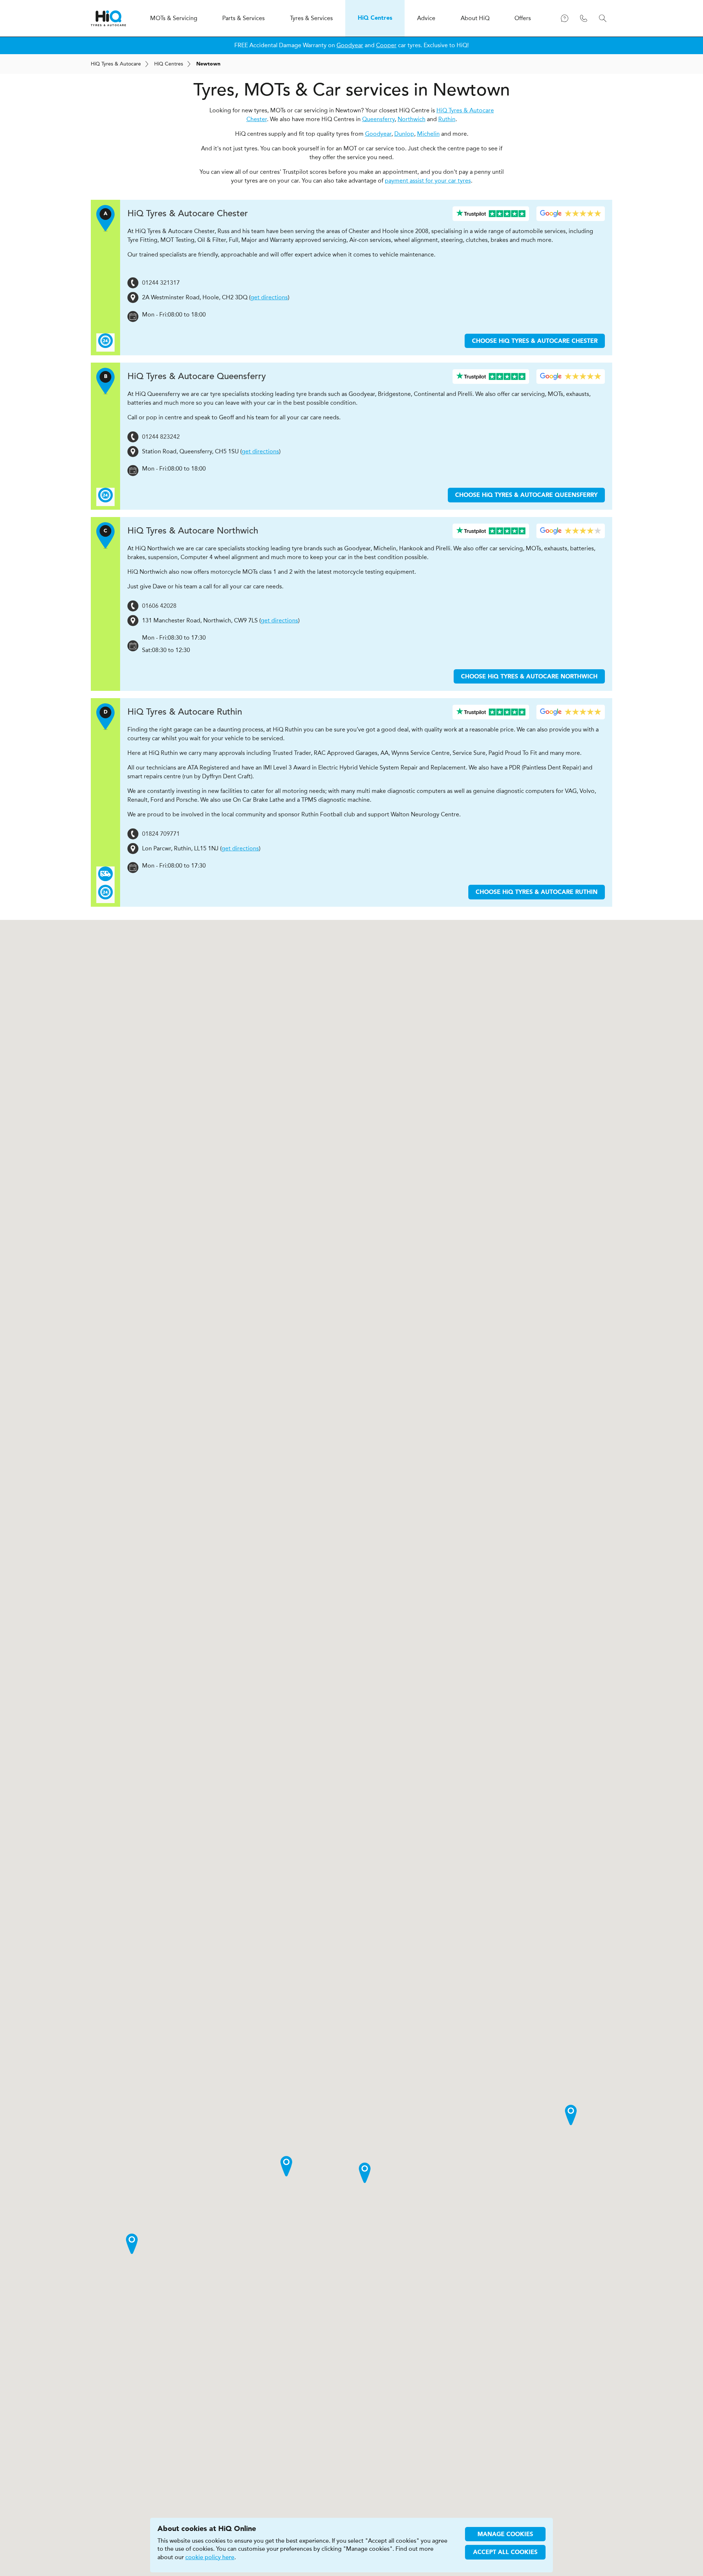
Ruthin (447, 119)
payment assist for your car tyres (428, 181)
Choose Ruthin (537, 892)
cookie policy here (210, 2557)
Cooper (386, 45)
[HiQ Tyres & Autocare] (108, 18)
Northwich (412, 119)
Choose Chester (535, 341)
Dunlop (404, 134)
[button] (365, 2173)
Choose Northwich (529, 677)
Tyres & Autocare (116, 64)
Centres (169, 64)
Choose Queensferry (526, 495)
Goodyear (350, 45)
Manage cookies (505, 2535)
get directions (269, 297)
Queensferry (378, 119)
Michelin (428, 134)
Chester (188, 214)
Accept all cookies (505, 2553)
